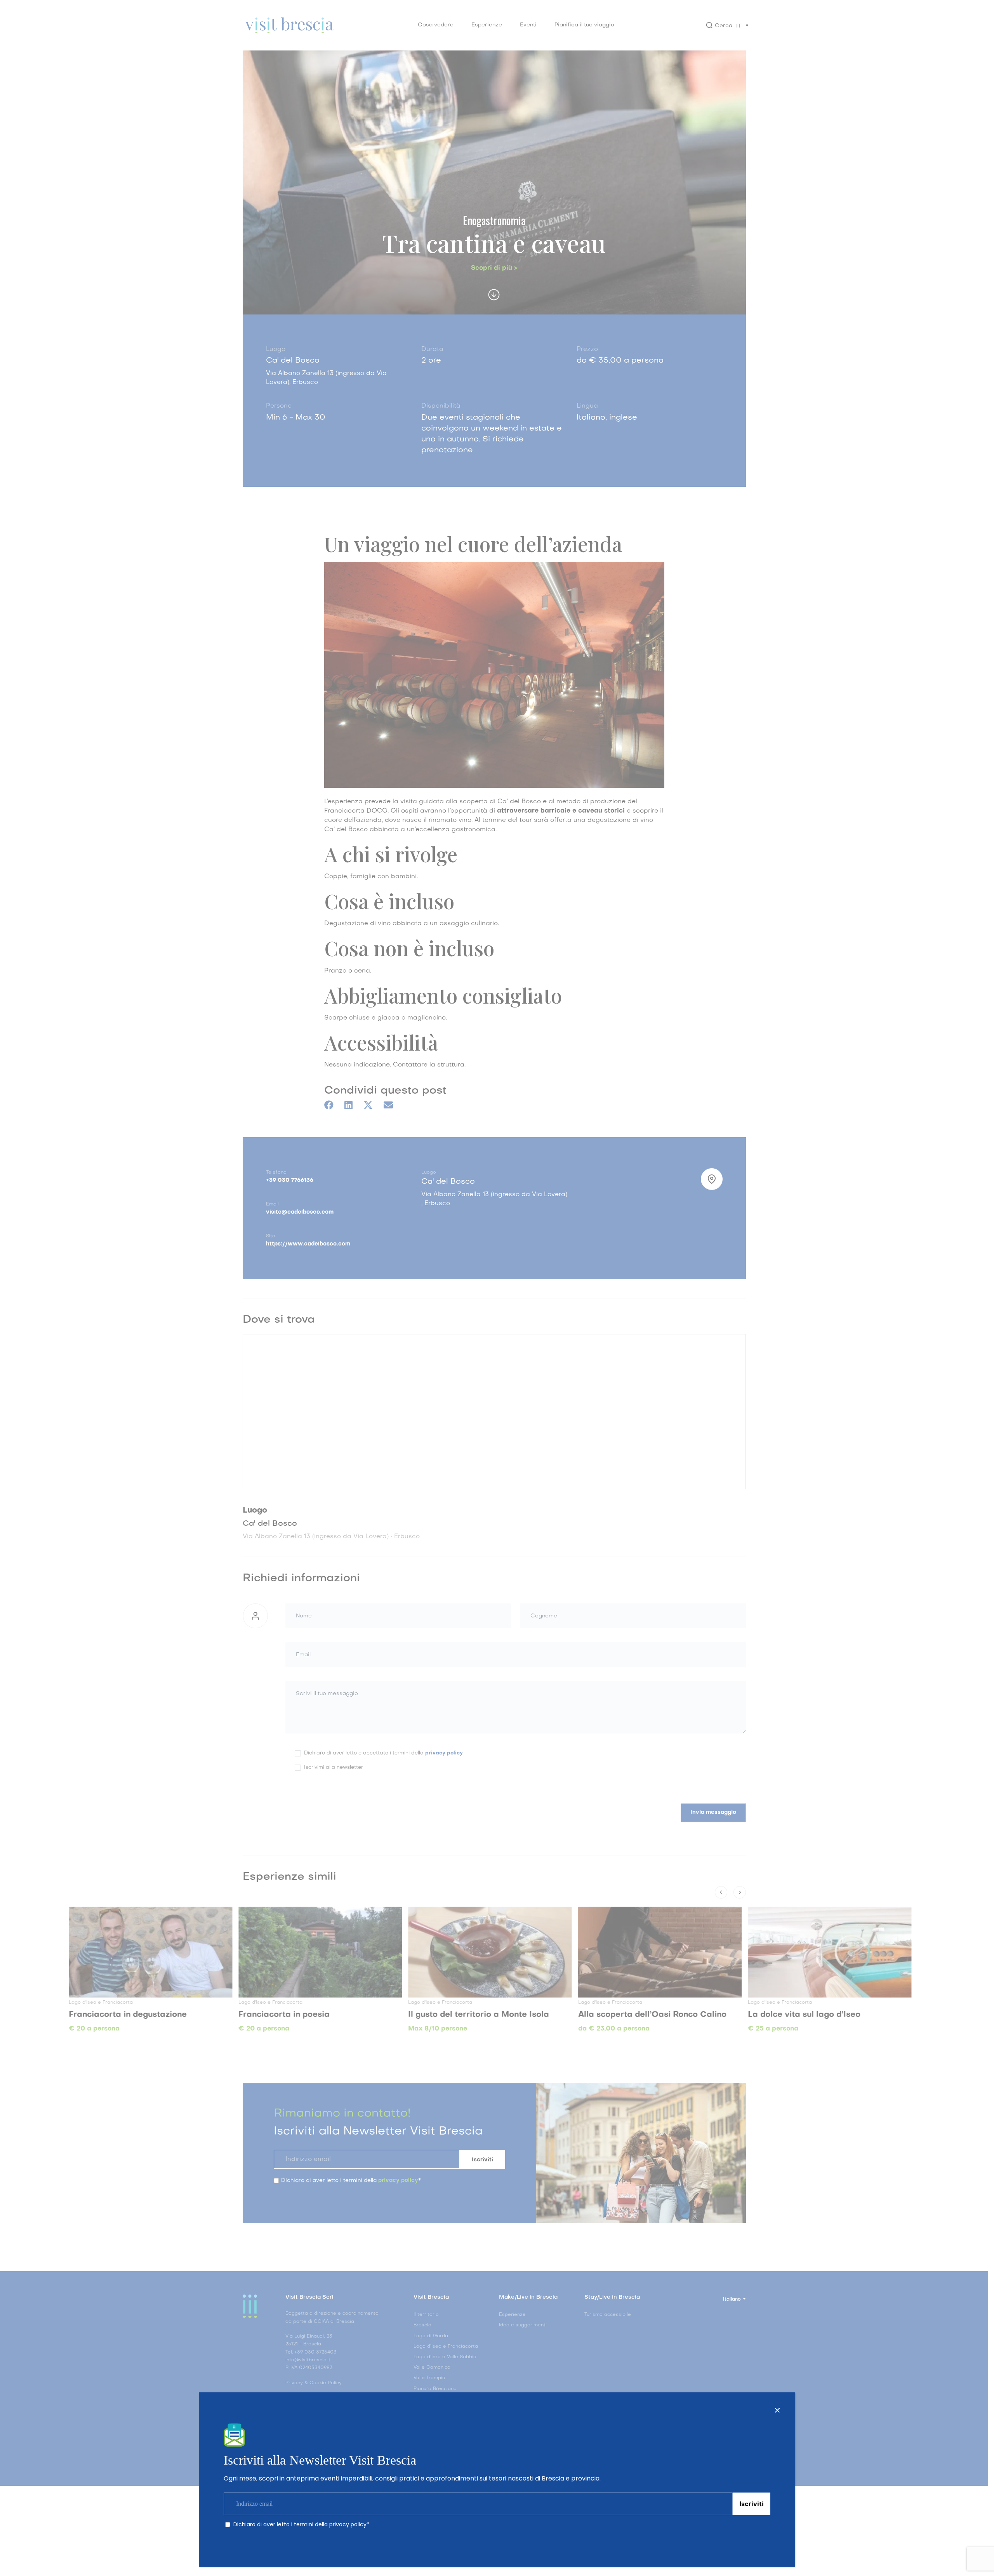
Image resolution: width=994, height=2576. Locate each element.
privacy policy (348, 2524)
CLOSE (777, 2410)
